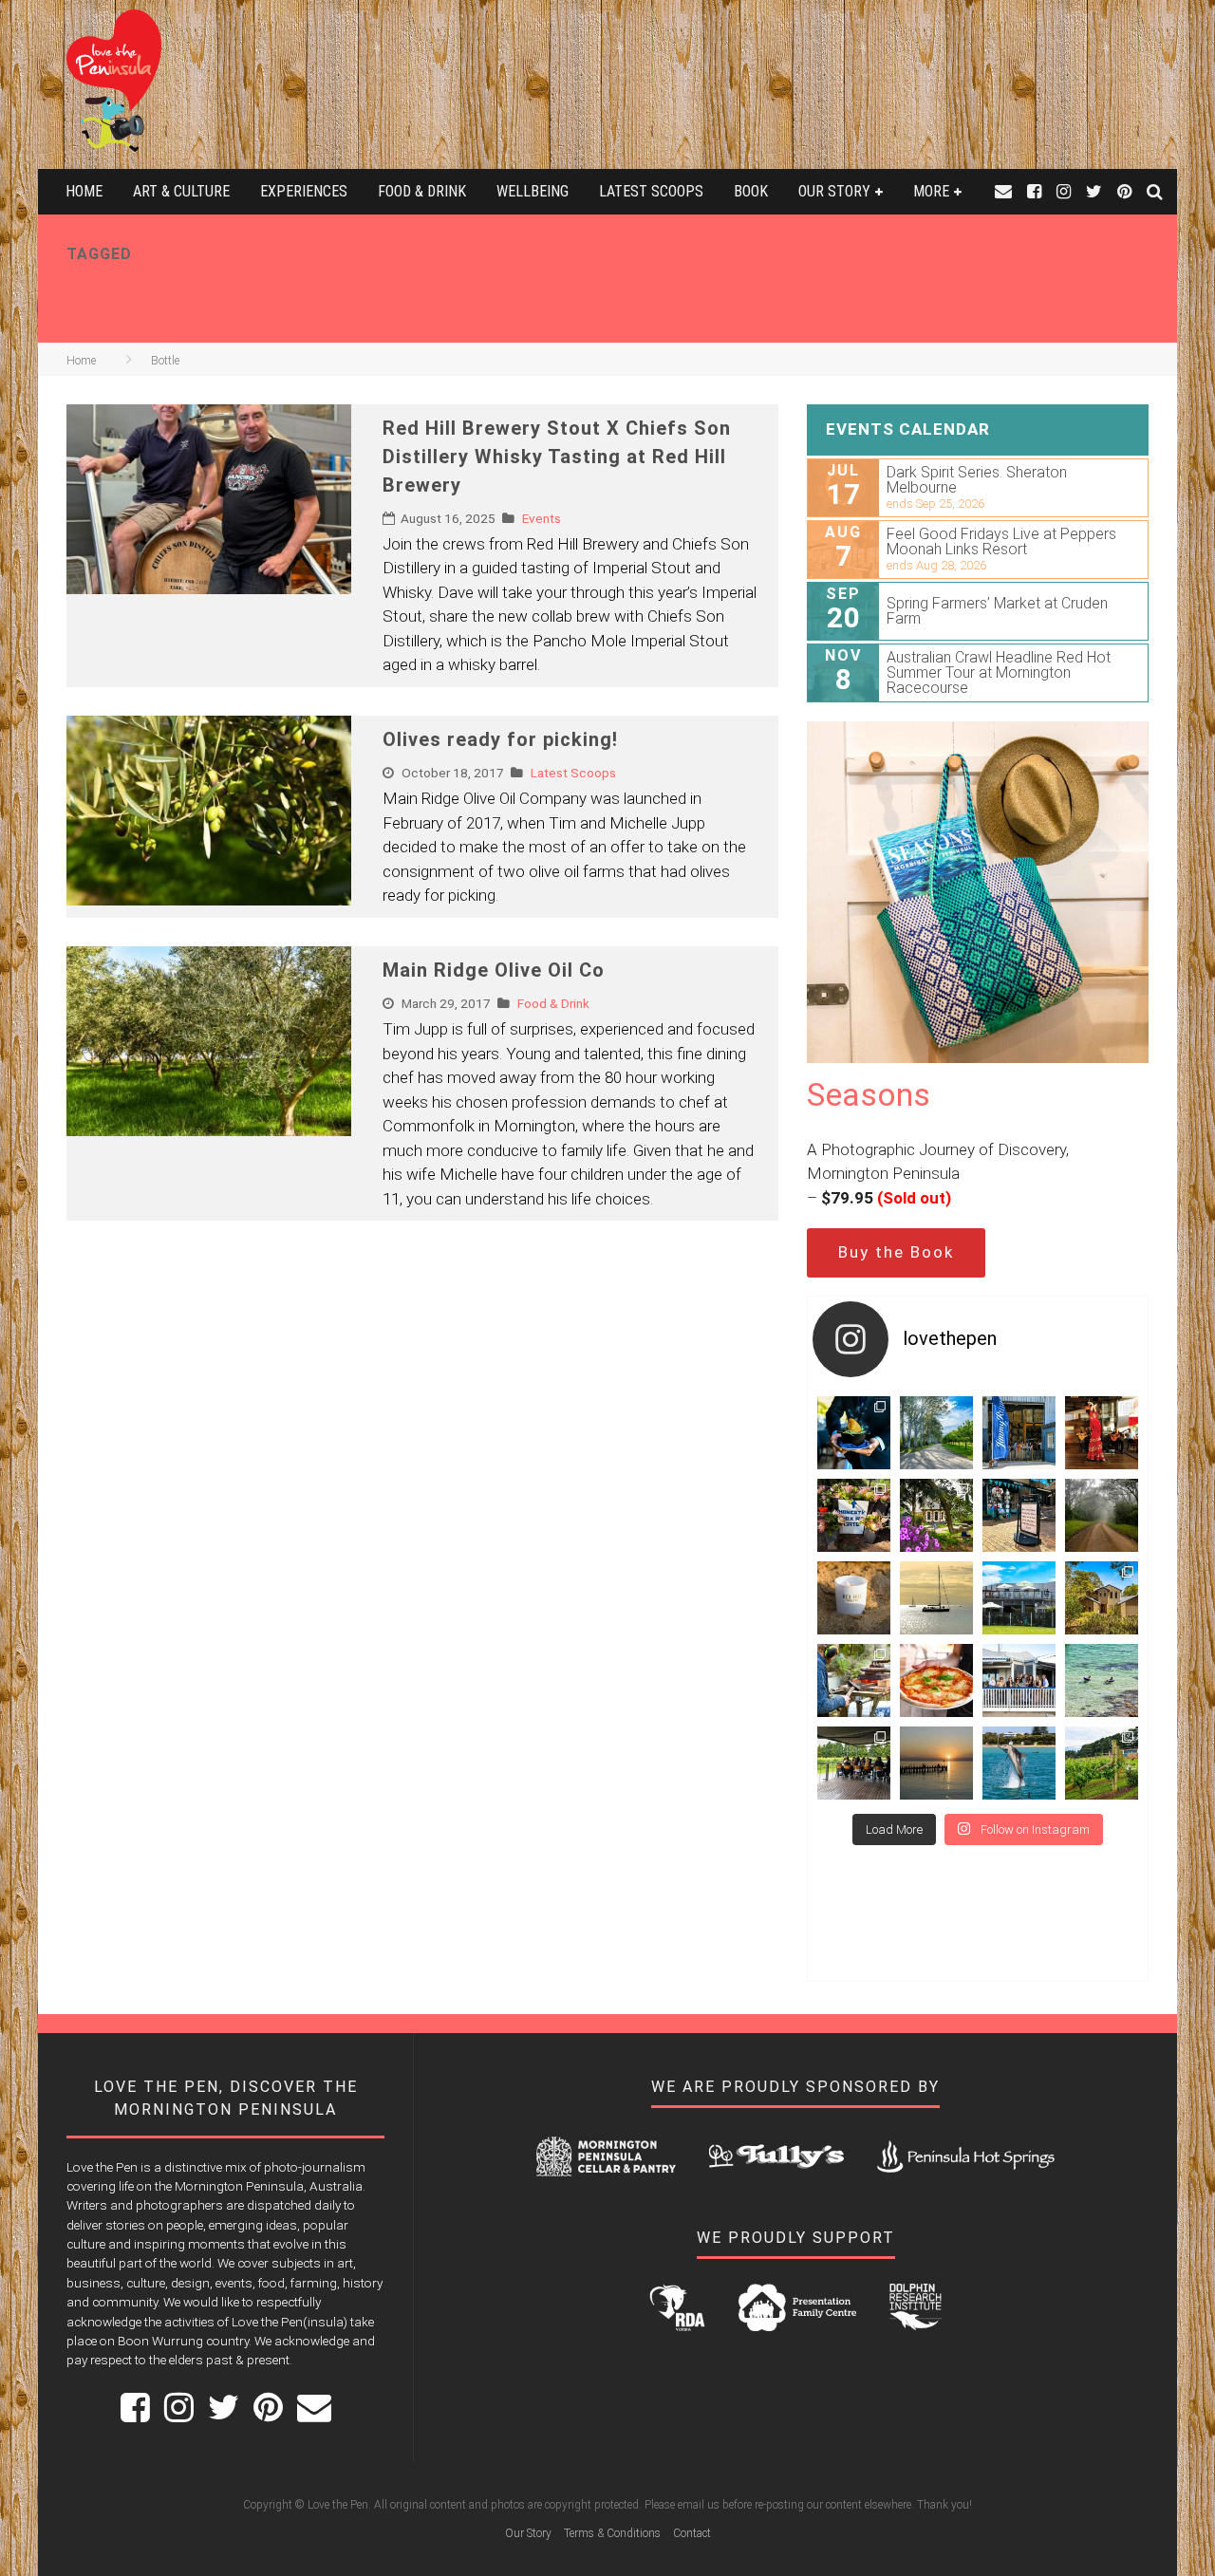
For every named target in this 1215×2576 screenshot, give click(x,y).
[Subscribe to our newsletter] (1003, 191)
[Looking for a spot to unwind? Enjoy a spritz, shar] (936, 1680)
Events (542, 518)
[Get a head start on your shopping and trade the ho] (1019, 1515)
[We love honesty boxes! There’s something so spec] (854, 1515)
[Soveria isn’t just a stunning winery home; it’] (1102, 1763)
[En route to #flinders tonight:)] (1102, 1515)
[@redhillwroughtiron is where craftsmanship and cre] (854, 1680)
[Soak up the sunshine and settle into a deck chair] (1019, 1598)
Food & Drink (422, 191)
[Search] (1155, 191)
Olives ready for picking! (500, 739)
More (931, 191)
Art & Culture (181, 191)
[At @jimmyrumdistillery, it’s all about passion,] (1019, 1433)
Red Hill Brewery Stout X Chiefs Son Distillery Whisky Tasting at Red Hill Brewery (557, 457)
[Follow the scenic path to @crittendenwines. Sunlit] (936, 1433)
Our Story (834, 191)
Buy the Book (896, 1252)
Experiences (304, 191)
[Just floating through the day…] (1102, 1680)
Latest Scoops (651, 191)
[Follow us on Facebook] (1034, 191)
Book (751, 191)
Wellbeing (533, 191)
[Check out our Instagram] (1064, 191)
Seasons (869, 1094)
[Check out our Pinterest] (1124, 191)
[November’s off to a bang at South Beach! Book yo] (1019, 1680)
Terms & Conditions (612, 2533)
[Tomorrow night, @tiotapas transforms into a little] (1102, 1433)
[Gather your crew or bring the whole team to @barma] (854, 1763)
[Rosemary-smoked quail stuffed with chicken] (854, 1433)
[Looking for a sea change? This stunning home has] (1102, 1598)
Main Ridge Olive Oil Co (494, 970)
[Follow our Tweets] (1094, 191)
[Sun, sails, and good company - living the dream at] (936, 1598)
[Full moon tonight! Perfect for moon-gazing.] (936, 1763)
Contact (692, 2533)
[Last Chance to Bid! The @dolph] (1019, 1763)
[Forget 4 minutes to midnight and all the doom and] (854, 1598)
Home (84, 191)
